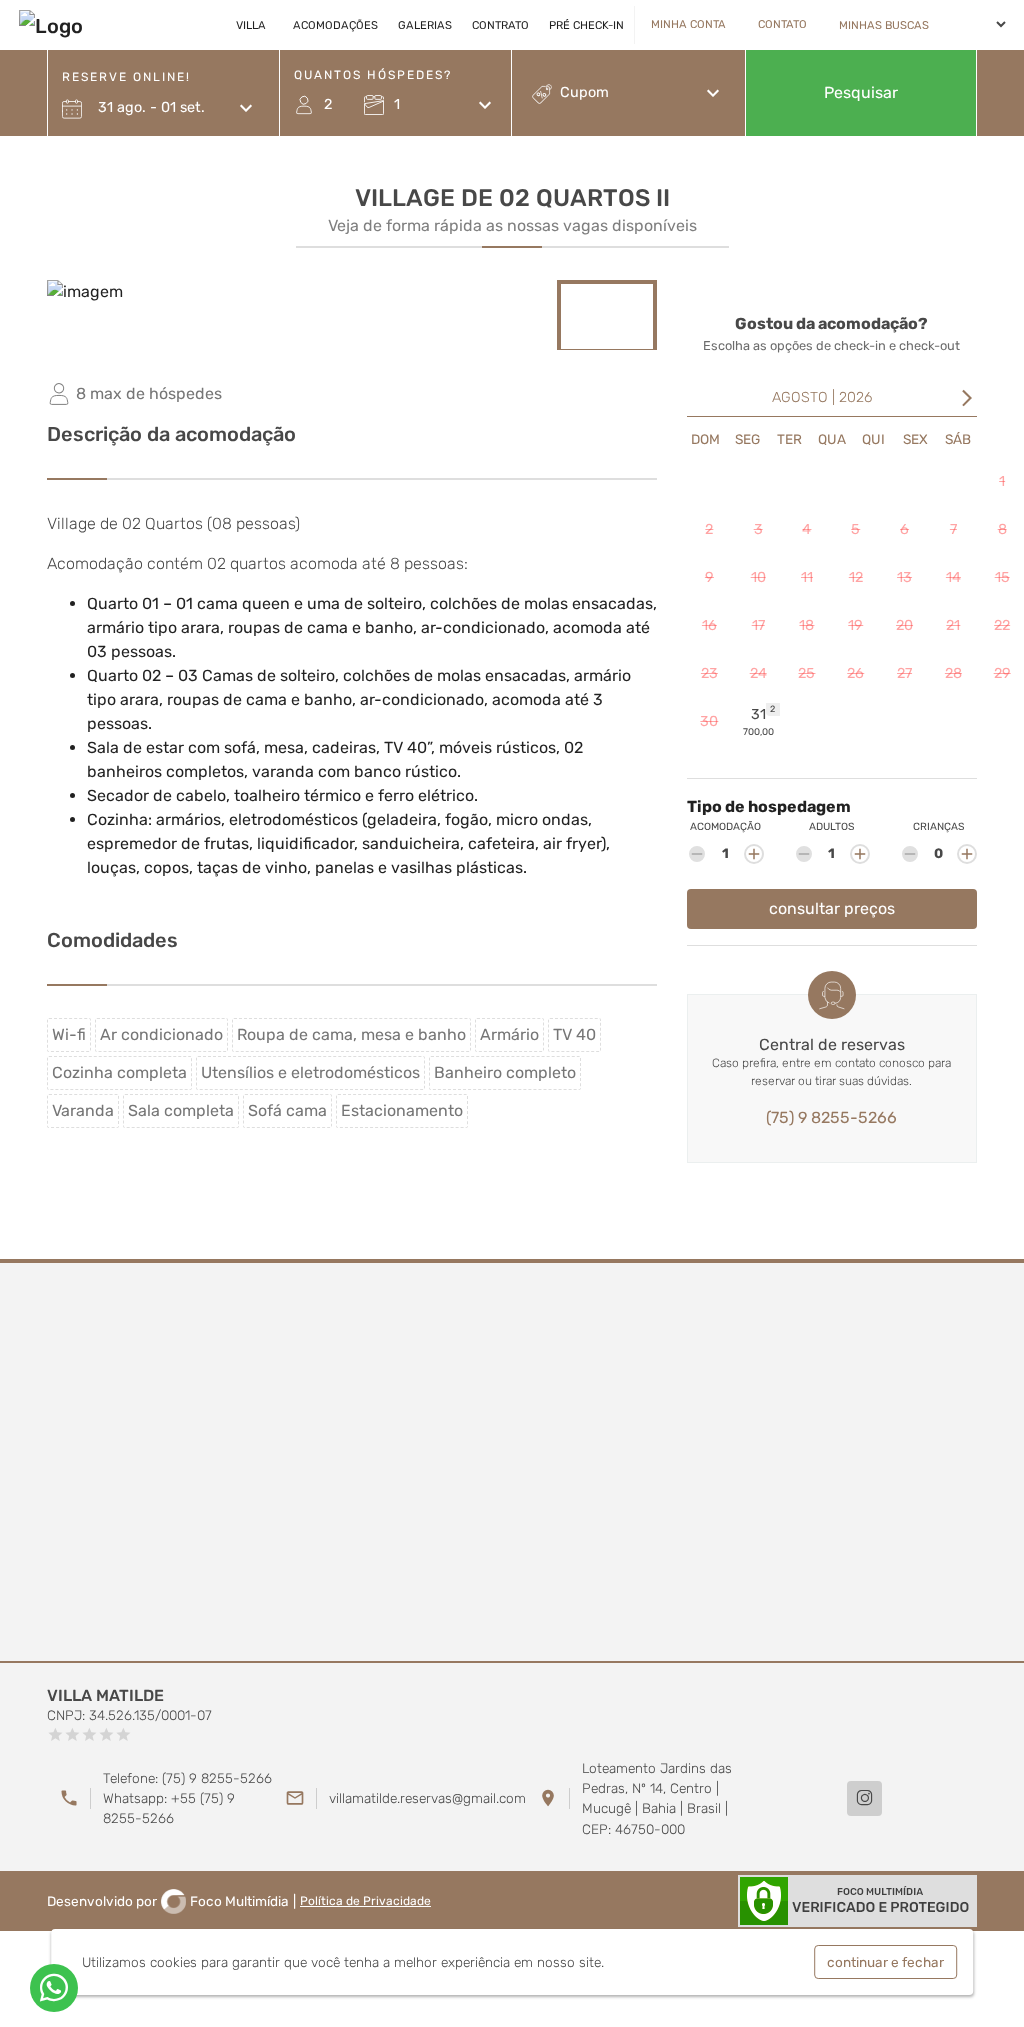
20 (904, 625)
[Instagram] (864, 1798)
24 (758, 673)
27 (904, 673)
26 (855, 673)
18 (806, 625)
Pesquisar (861, 92)
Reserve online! (126, 77)
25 (806, 673)
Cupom (584, 92)
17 (758, 625)
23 (709, 673)
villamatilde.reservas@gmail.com (427, 1798)
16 (709, 625)
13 (904, 577)
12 (856, 577)
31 (759, 721)
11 (807, 577)
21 (953, 625)
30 (709, 721)
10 (758, 577)
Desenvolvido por (168, 1901)
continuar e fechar (885, 1962)
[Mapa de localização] (512, 1463)
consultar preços (832, 908)
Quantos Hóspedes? (373, 75)
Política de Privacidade (365, 1901)
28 (953, 673)
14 (953, 577)
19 (855, 625)
